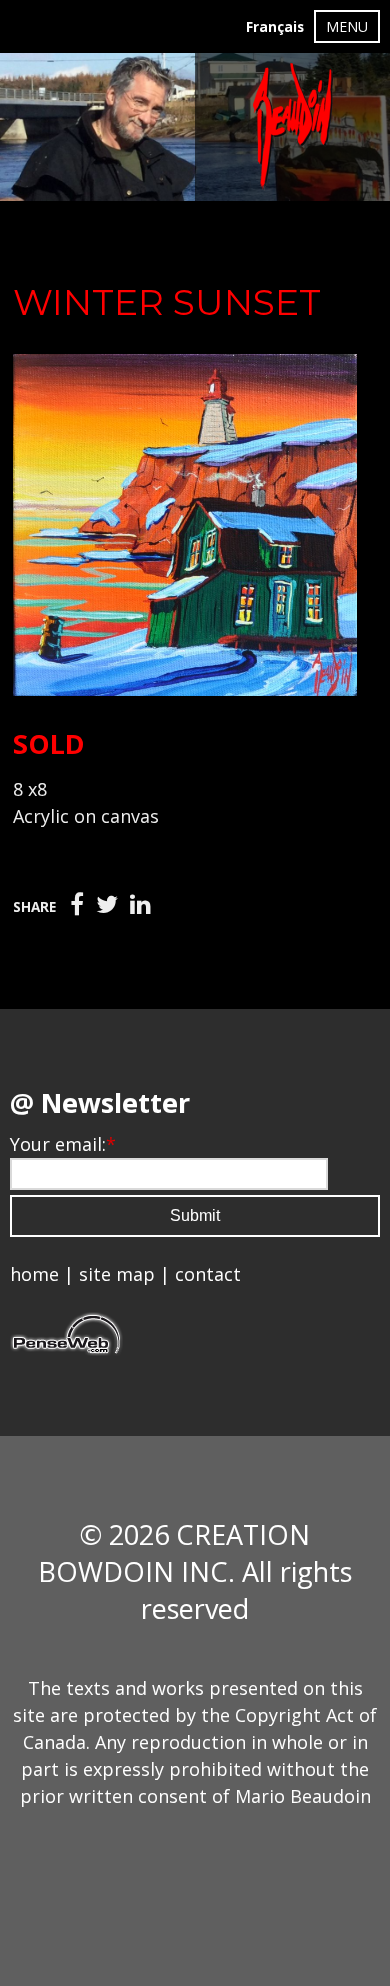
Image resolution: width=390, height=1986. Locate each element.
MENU (347, 26)
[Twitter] (107, 905)
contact (208, 1274)
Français (275, 27)
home (34, 1274)
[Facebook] (77, 905)
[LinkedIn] (140, 905)
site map (117, 1274)
